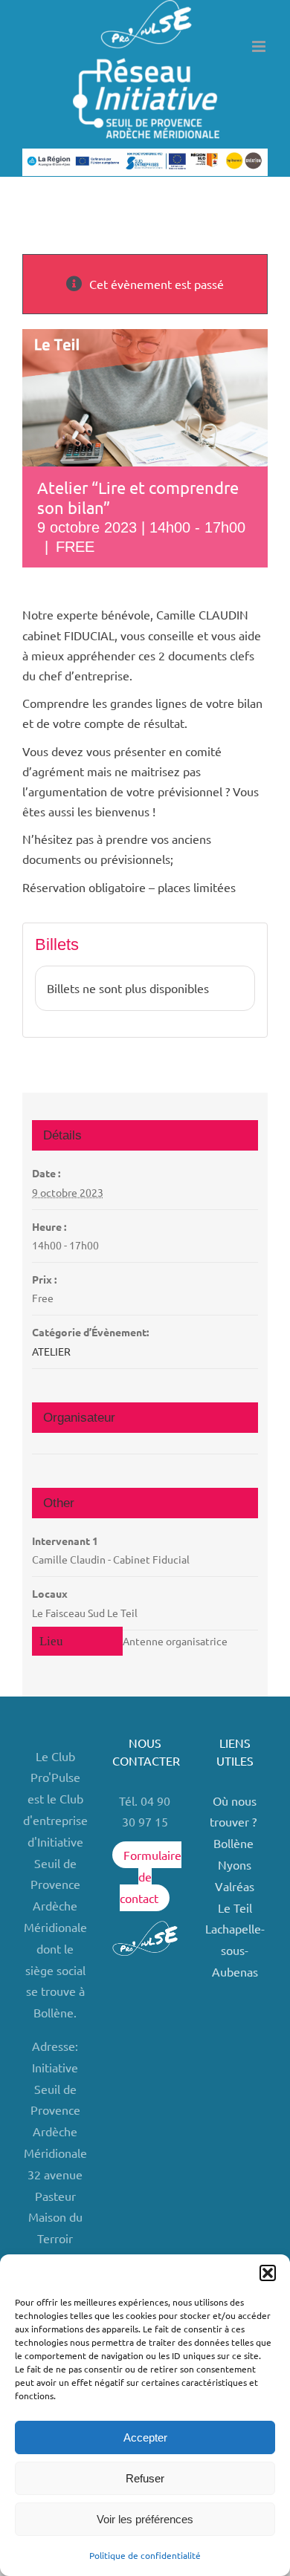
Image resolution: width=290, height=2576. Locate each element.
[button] (268, 2273)
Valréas (235, 1886)
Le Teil (235, 1907)
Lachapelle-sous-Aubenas (235, 1950)
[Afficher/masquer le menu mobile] (260, 46)
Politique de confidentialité (145, 2555)
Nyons (235, 1864)
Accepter (145, 2437)
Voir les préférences (145, 2519)
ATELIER (51, 1351)
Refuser (145, 2478)
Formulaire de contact (150, 1876)
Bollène (235, 1843)
